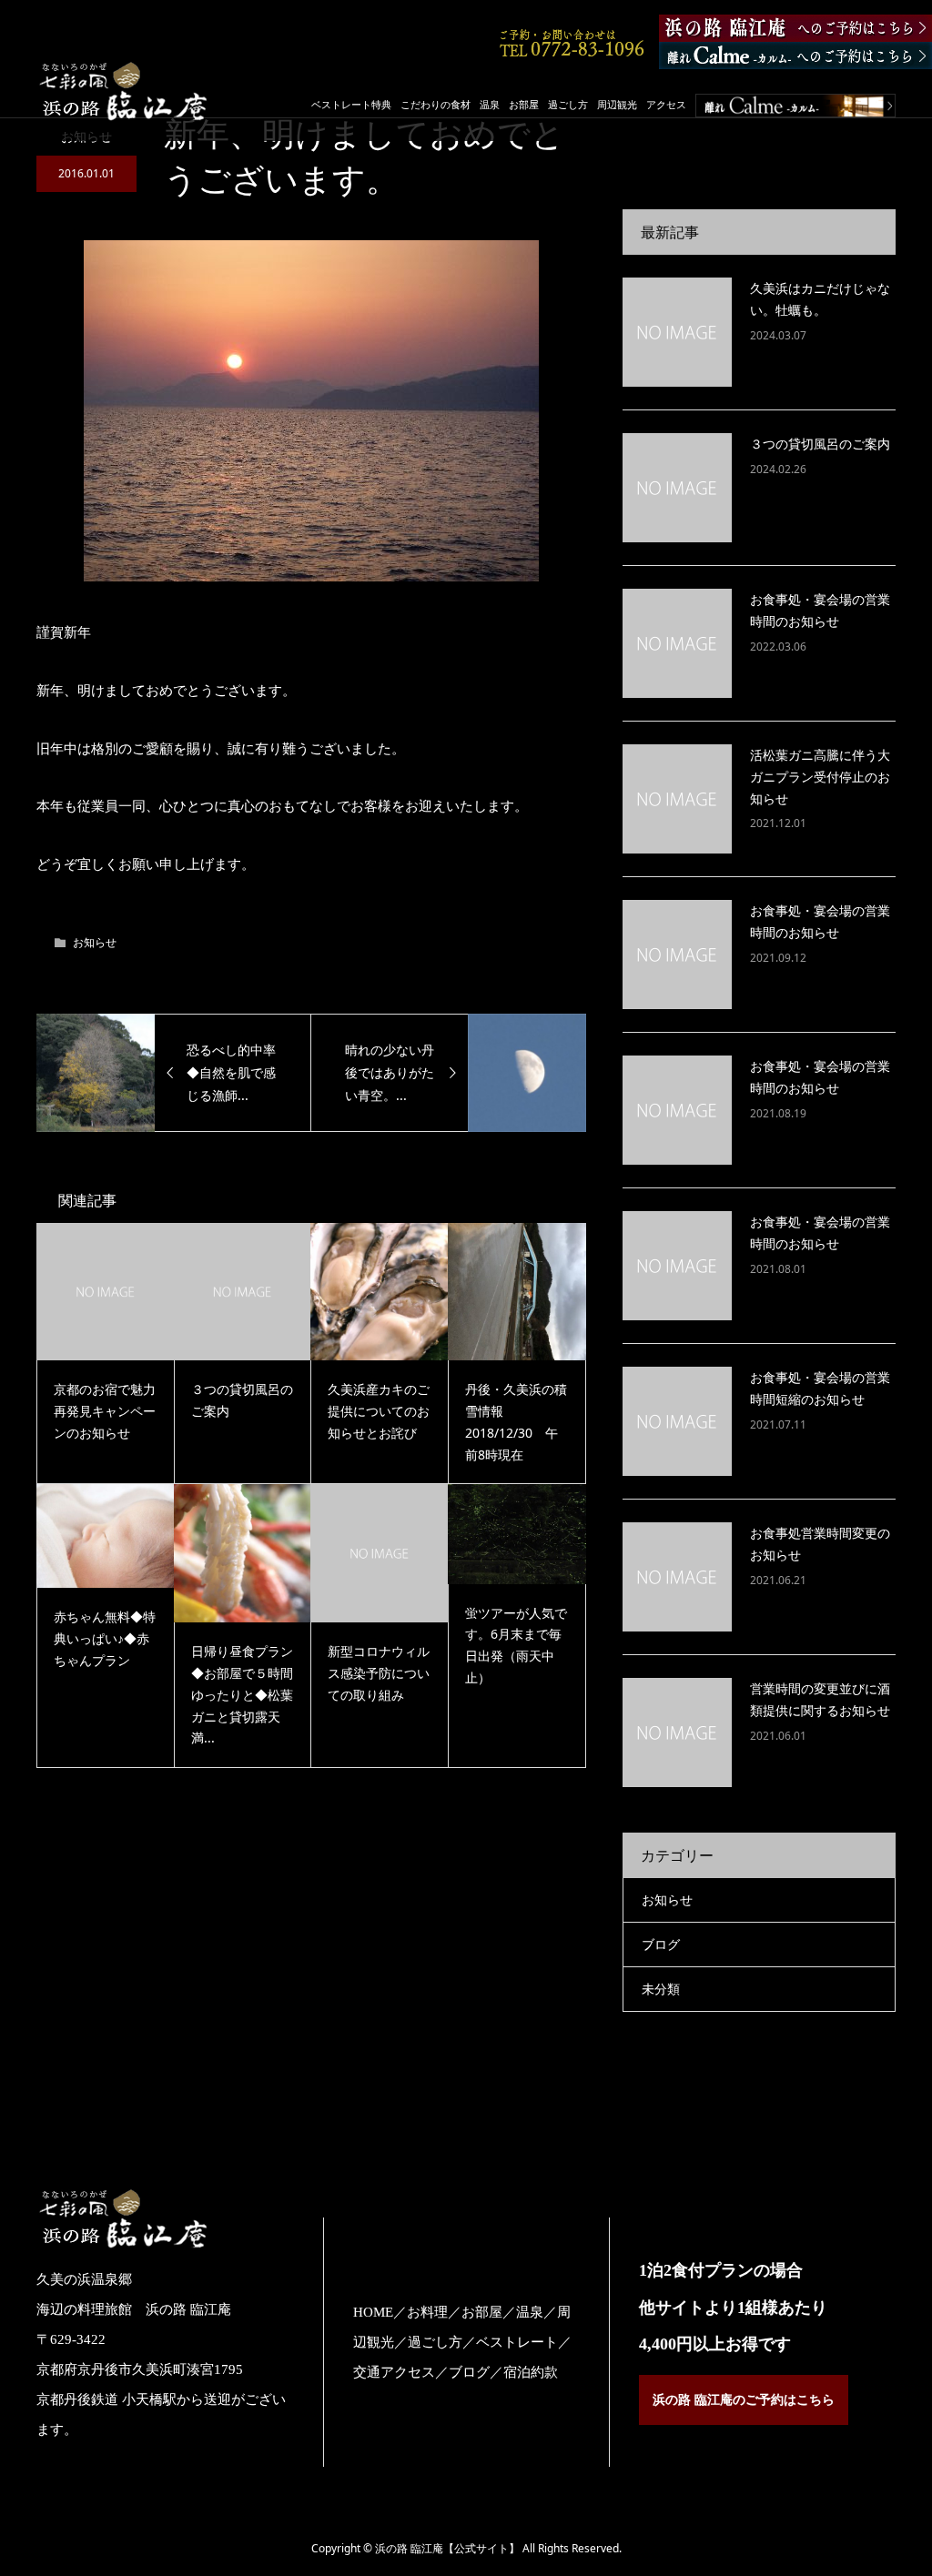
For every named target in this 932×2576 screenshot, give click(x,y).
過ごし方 (568, 104)
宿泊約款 (531, 2372)
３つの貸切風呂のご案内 (820, 444)
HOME (373, 2312)
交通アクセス (394, 2372)
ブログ (661, 1944)
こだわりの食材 (436, 104)
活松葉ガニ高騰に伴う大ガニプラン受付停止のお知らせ (820, 777)
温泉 (490, 104)
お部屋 (524, 104)
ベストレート (517, 2342)
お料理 (427, 2312)
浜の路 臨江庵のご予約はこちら (744, 2400)
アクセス (666, 104)
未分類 (661, 1989)
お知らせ (95, 942)
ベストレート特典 (351, 104)
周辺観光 (617, 104)
